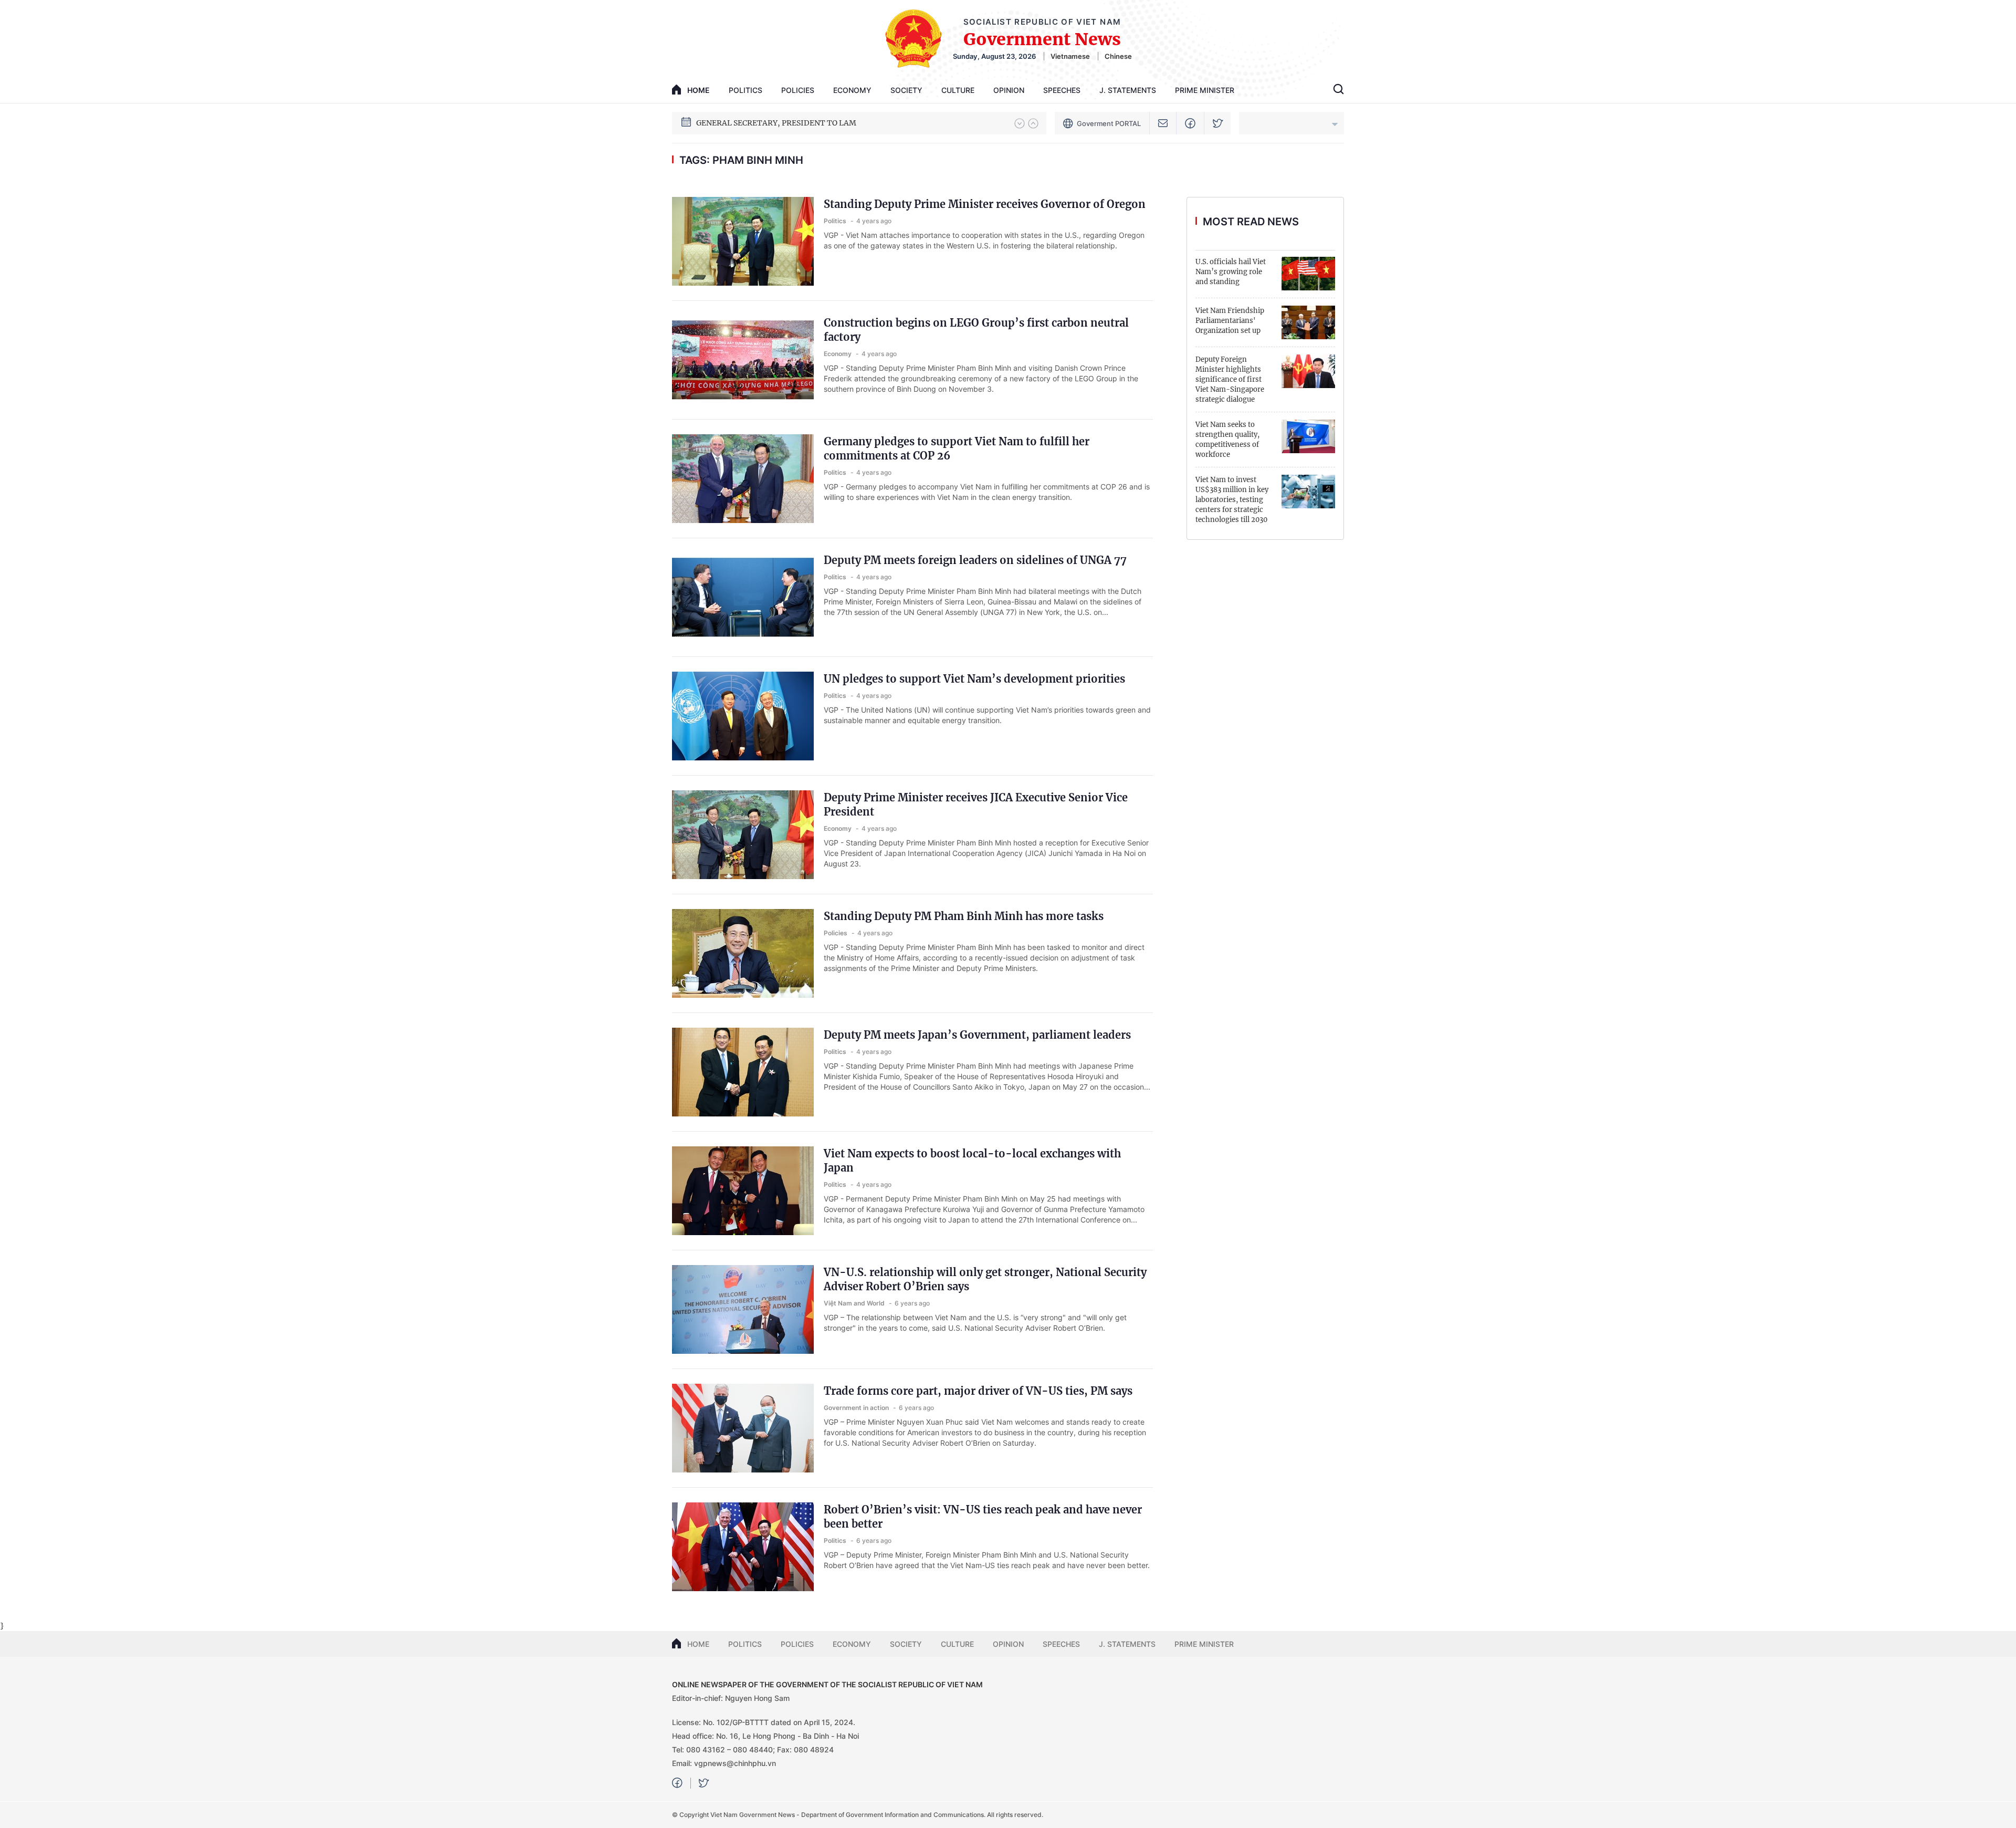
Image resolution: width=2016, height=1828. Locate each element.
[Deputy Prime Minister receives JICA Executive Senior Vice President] (743, 835)
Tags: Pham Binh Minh (741, 160)
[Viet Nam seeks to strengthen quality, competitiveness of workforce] (1308, 436)
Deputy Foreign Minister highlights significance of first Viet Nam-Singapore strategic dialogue (1230, 379)
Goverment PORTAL (1109, 123)
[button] (1020, 123)
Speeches (1062, 90)
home (699, 90)
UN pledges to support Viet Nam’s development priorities (974, 679)
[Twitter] (1218, 123)
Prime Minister (1205, 90)
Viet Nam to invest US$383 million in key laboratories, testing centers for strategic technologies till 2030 (1232, 500)
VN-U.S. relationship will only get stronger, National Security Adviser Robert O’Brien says (985, 1279)
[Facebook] (1190, 123)
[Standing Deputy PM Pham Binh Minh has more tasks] (743, 953)
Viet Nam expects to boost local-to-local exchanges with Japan (972, 1161)
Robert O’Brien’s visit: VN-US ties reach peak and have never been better (983, 1517)
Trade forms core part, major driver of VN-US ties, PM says (978, 1391)
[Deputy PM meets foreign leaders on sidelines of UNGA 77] (743, 597)
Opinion (1009, 90)
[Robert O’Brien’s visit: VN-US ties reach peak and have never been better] (743, 1547)
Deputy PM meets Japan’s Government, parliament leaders (977, 1035)
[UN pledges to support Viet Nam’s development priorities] (743, 716)
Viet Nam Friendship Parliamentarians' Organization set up (1230, 321)
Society (906, 90)
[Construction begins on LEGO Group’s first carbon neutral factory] (743, 360)
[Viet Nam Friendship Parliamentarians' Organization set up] (1308, 322)
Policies (798, 90)
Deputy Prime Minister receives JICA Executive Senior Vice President (976, 805)
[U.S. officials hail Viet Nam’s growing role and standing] (1308, 274)
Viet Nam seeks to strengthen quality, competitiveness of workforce (1227, 440)
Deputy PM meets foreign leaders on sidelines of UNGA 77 (975, 560)
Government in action (857, 1408)
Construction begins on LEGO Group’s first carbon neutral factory (976, 330)
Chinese (1118, 56)
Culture (958, 90)
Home (698, 1644)
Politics (745, 90)
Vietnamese (1070, 56)
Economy (852, 90)
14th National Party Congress (749, 123)
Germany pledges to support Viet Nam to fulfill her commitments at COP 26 (957, 448)
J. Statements (1128, 90)
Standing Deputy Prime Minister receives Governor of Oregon (985, 204)
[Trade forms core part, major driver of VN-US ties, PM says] (743, 1428)
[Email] (1163, 123)
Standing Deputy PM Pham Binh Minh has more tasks (964, 916)
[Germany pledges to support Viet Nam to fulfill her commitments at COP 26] (743, 479)
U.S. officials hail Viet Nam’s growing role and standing (1231, 272)
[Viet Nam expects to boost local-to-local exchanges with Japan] (743, 1191)
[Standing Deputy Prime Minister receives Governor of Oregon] (743, 241)
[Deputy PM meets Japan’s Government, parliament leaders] (743, 1072)
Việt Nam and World (855, 1303)
